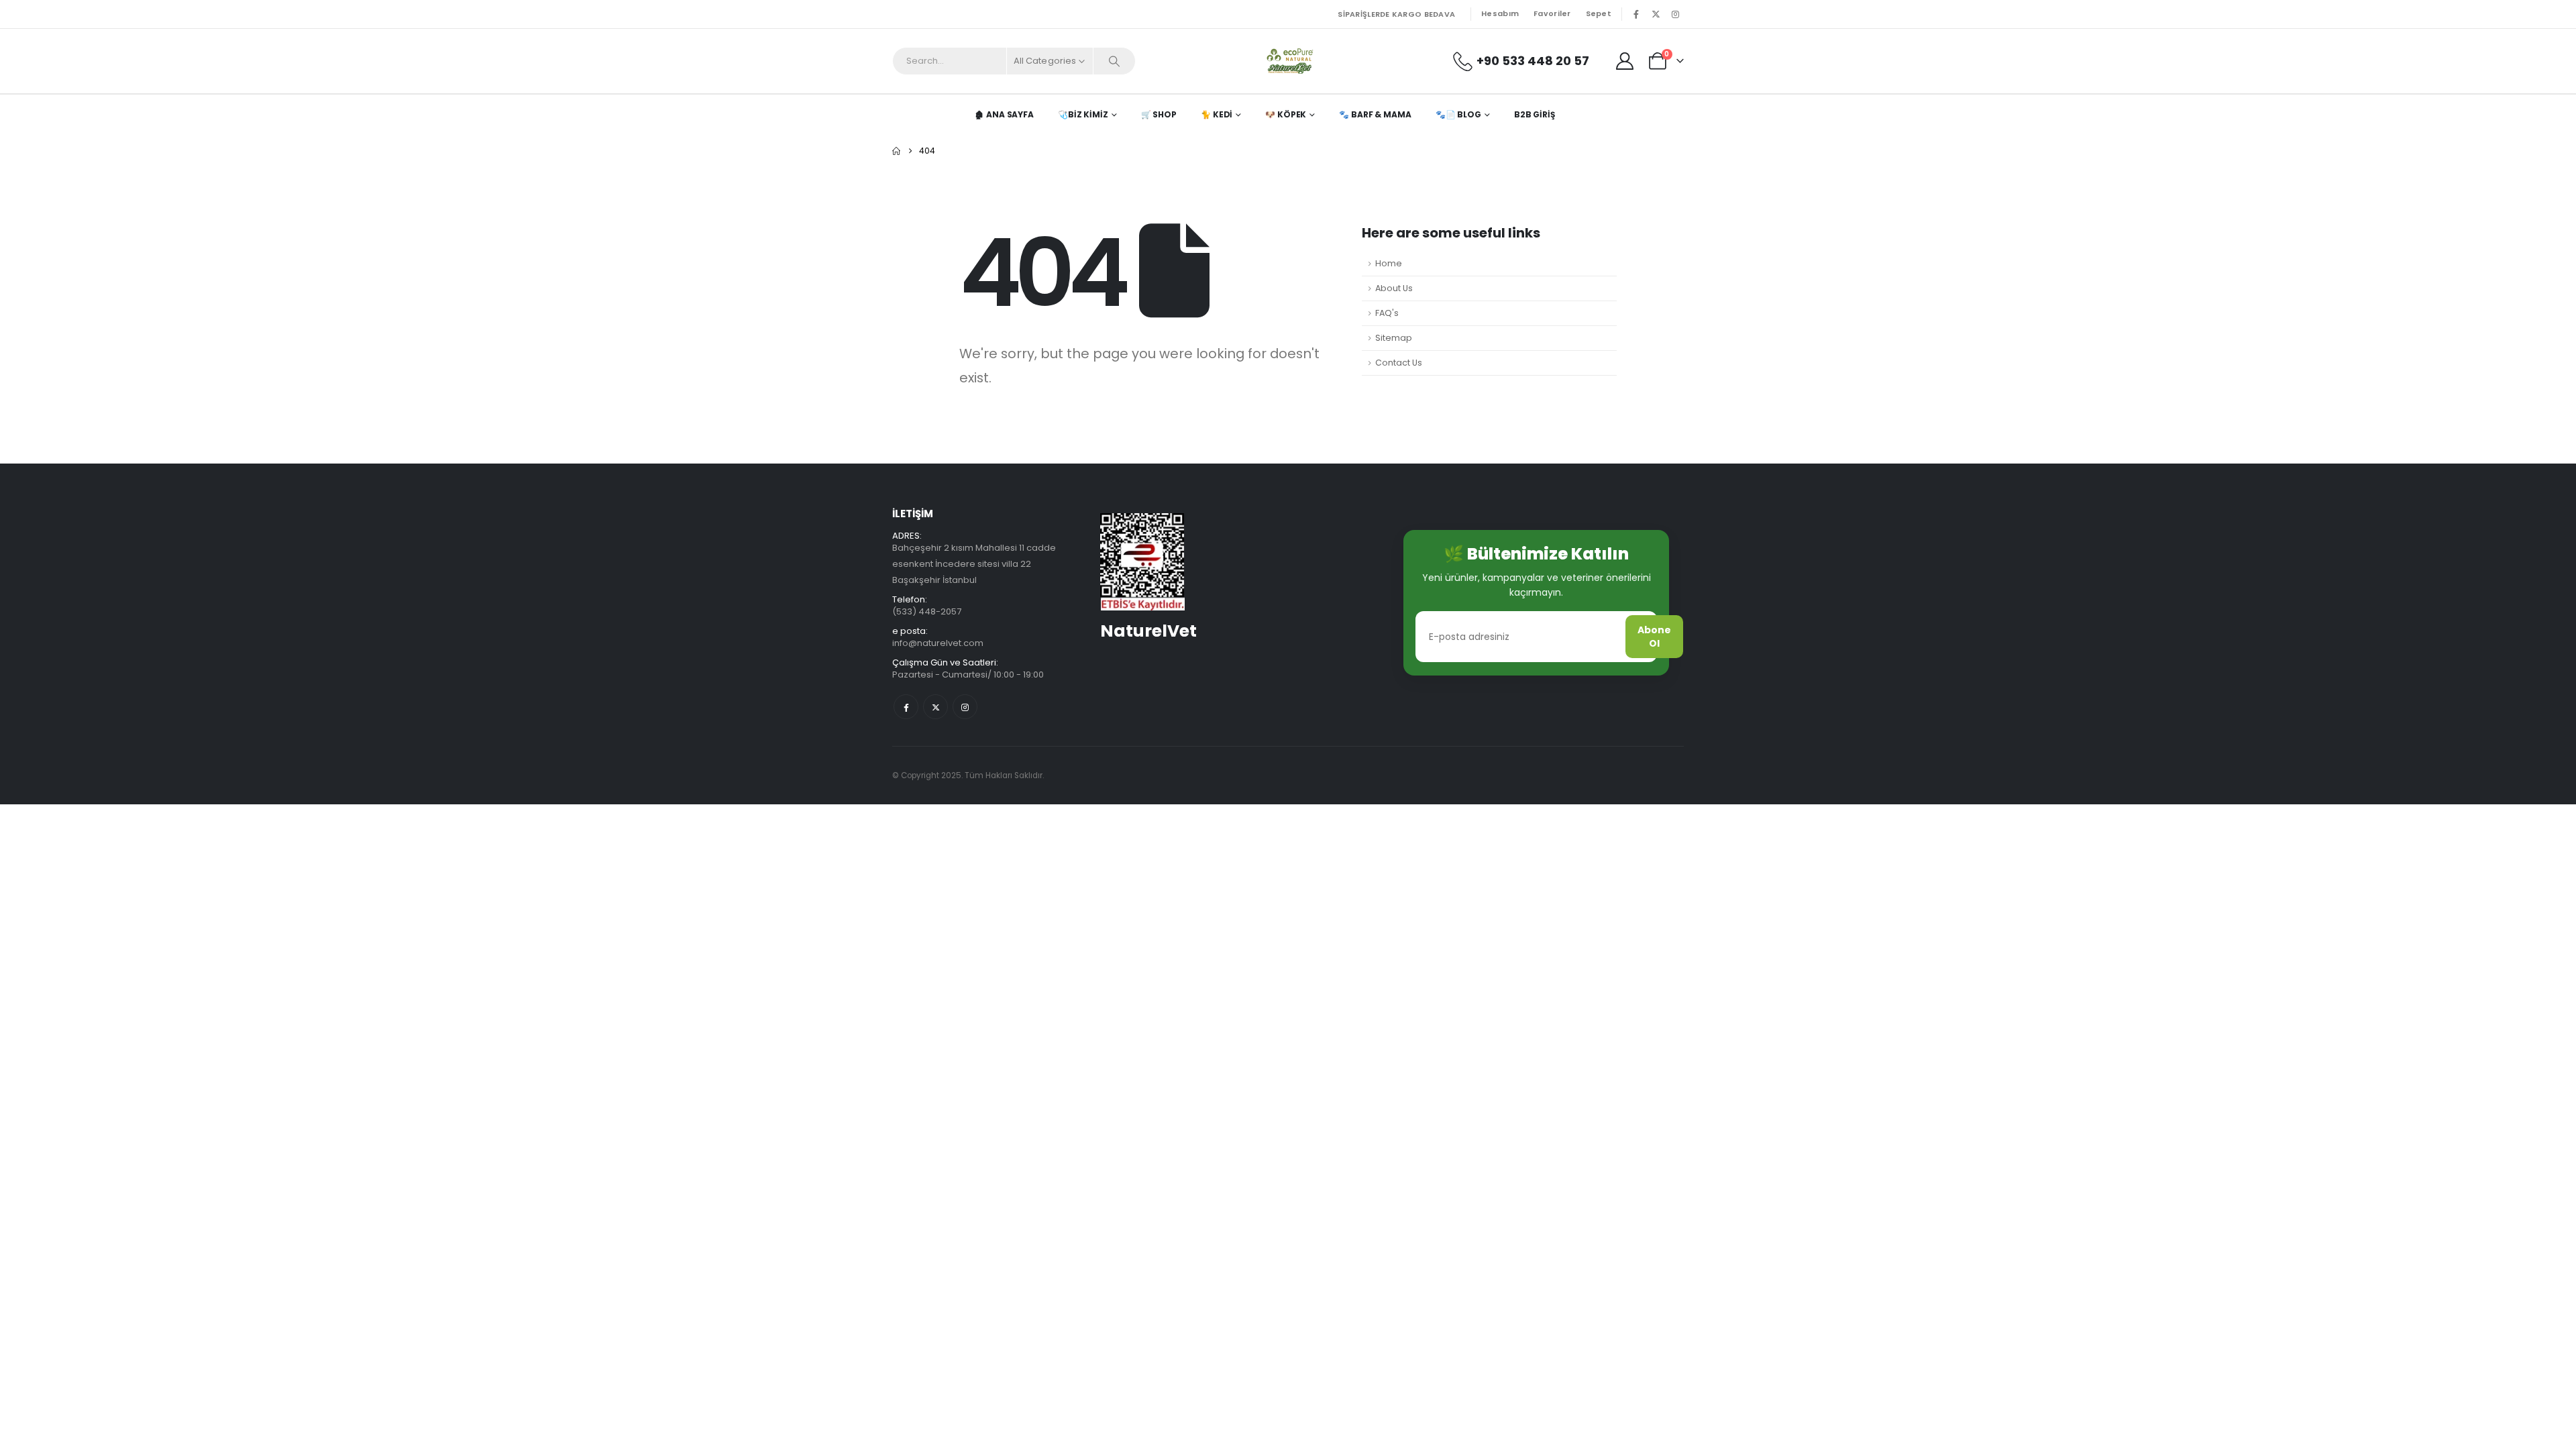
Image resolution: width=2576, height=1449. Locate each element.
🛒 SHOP (1159, 114)
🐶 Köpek (1286, 114)
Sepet (1599, 13)
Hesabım (1500, 13)
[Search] (1114, 61)
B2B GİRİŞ (1535, 114)
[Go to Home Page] (896, 151)
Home (1389, 263)
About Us (1394, 288)
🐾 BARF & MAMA (1375, 114)
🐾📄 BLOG (1458, 114)
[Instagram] (1675, 14)
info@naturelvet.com (938, 643)
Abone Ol (1654, 637)
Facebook (906, 707)
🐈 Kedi (1217, 114)
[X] (1656, 14)
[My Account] (1625, 61)
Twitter (935, 707)
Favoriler (1552, 13)
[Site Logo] (1288, 61)
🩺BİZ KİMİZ (1083, 114)
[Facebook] (1636, 14)
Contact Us (1399, 363)
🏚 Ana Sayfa (1004, 114)
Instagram (965, 707)
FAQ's (1387, 313)
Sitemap (1394, 338)
